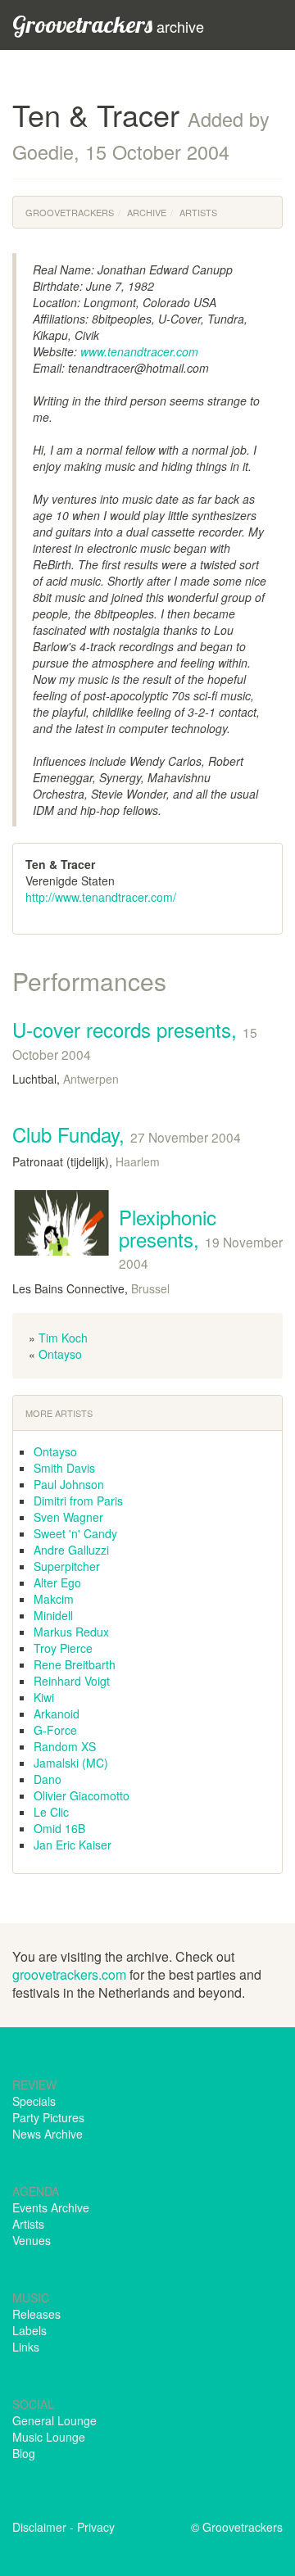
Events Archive (51, 2207)
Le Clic (51, 1812)
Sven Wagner (68, 1517)
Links (26, 2347)
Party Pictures (48, 2117)
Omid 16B (59, 1828)
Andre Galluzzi (71, 1550)
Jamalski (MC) (71, 1763)
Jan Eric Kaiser (73, 1845)
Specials (34, 2101)
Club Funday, (127, 1134)
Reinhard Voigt (72, 1681)
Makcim (54, 1599)
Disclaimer (39, 2527)
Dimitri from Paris (78, 1501)
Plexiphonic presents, (201, 1237)
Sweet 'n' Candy (75, 1533)
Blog (24, 2453)
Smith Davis (64, 1468)
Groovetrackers (70, 212)
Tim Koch (63, 1338)
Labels (29, 2330)
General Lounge (54, 2420)
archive (108, 24)
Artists (198, 212)
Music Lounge (49, 2437)
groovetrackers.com (69, 1974)
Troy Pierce (63, 1648)
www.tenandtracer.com (139, 351)
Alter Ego (57, 1582)
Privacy (96, 2527)
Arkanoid (57, 1714)
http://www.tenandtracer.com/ (101, 897)
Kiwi (44, 1697)
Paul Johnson (69, 1484)
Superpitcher (67, 1566)
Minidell (53, 1615)
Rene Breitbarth (75, 1664)
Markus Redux (71, 1632)
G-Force (55, 1730)
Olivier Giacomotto (82, 1795)
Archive (147, 212)
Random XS (65, 1746)
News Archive (48, 2134)
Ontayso (60, 1354)
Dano (48, 1779)
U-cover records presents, (135, 1039)
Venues (32, 2240)
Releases (36, 2314)
